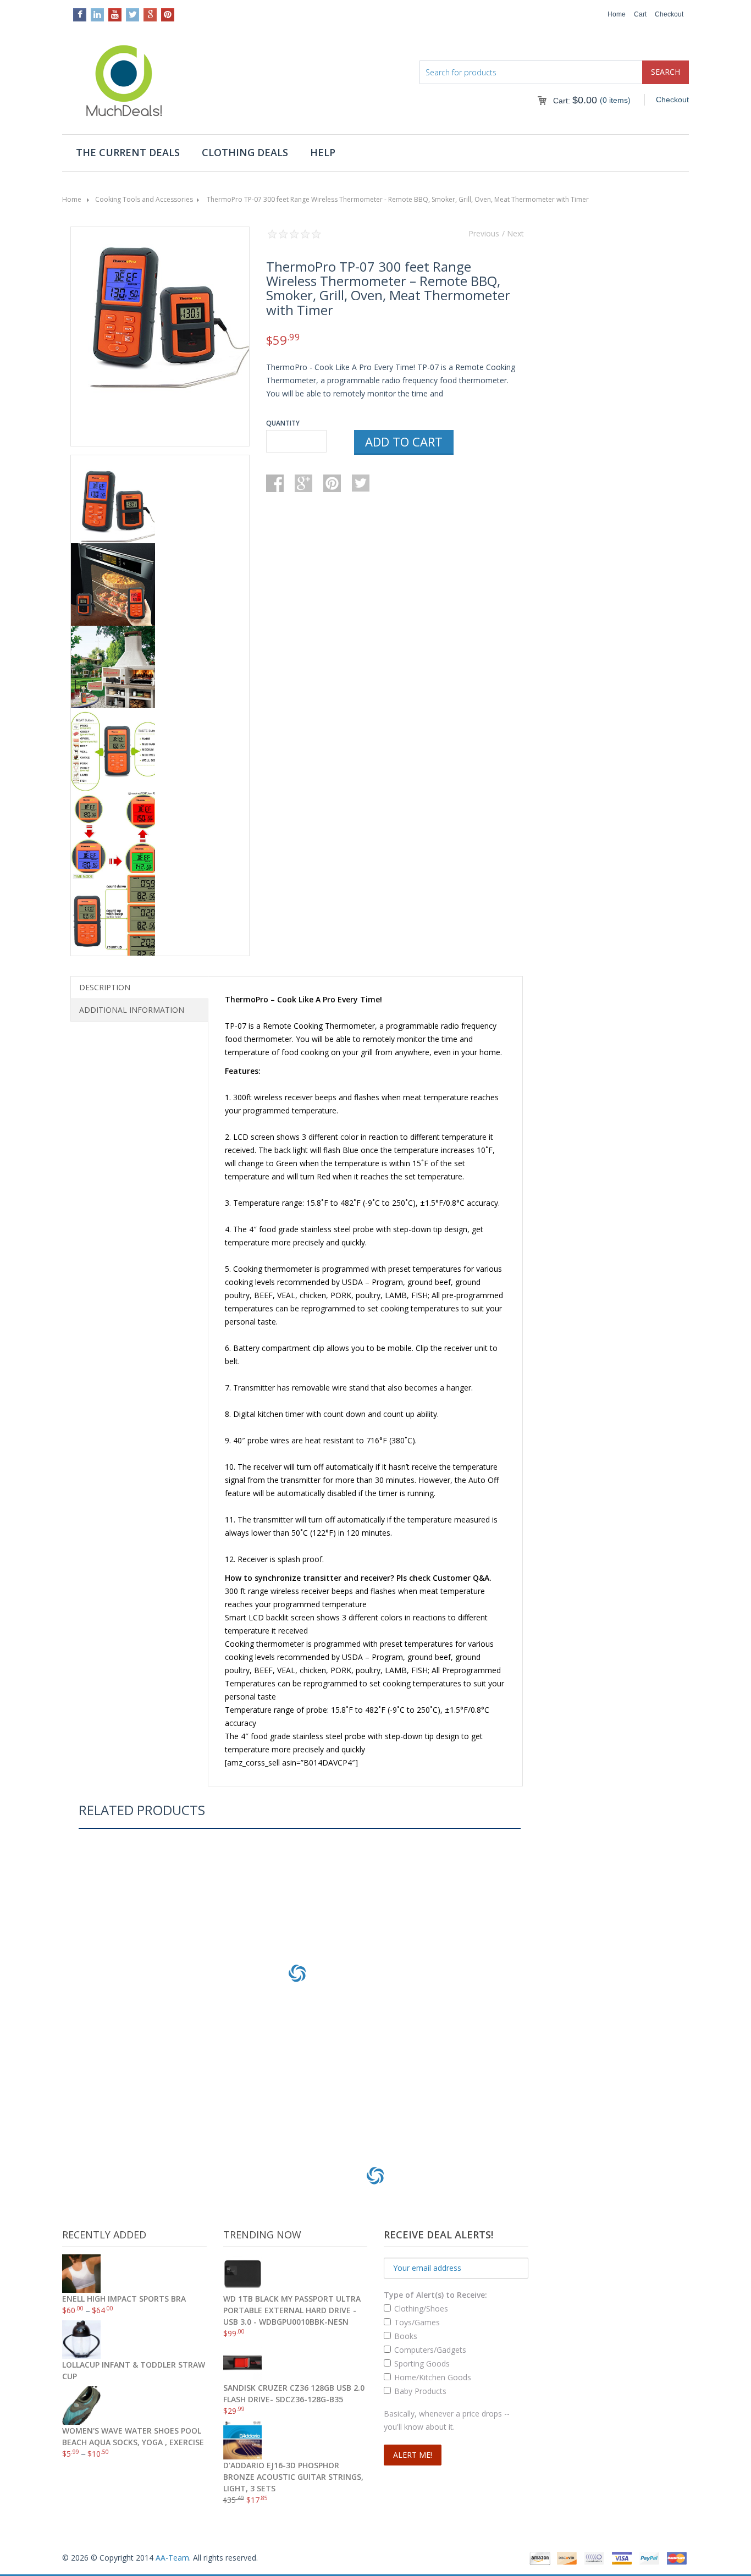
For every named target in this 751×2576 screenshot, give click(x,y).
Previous (484, 233)
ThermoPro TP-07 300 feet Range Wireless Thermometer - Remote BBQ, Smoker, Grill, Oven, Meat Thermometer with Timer (398, 199)
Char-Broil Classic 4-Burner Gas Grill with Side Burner (297, 2069)
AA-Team (172, 2558)
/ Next (513, 233)
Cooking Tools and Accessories (144, 199)
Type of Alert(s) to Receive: (435, 2295)
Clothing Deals (245, 152)
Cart (640, 14)
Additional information (132, 1010)
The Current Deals (128, 152)
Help (323, 152)
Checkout (669, 14)
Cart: (575, 101)
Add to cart (404, 442)
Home (617, 14)
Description (105, 987)
